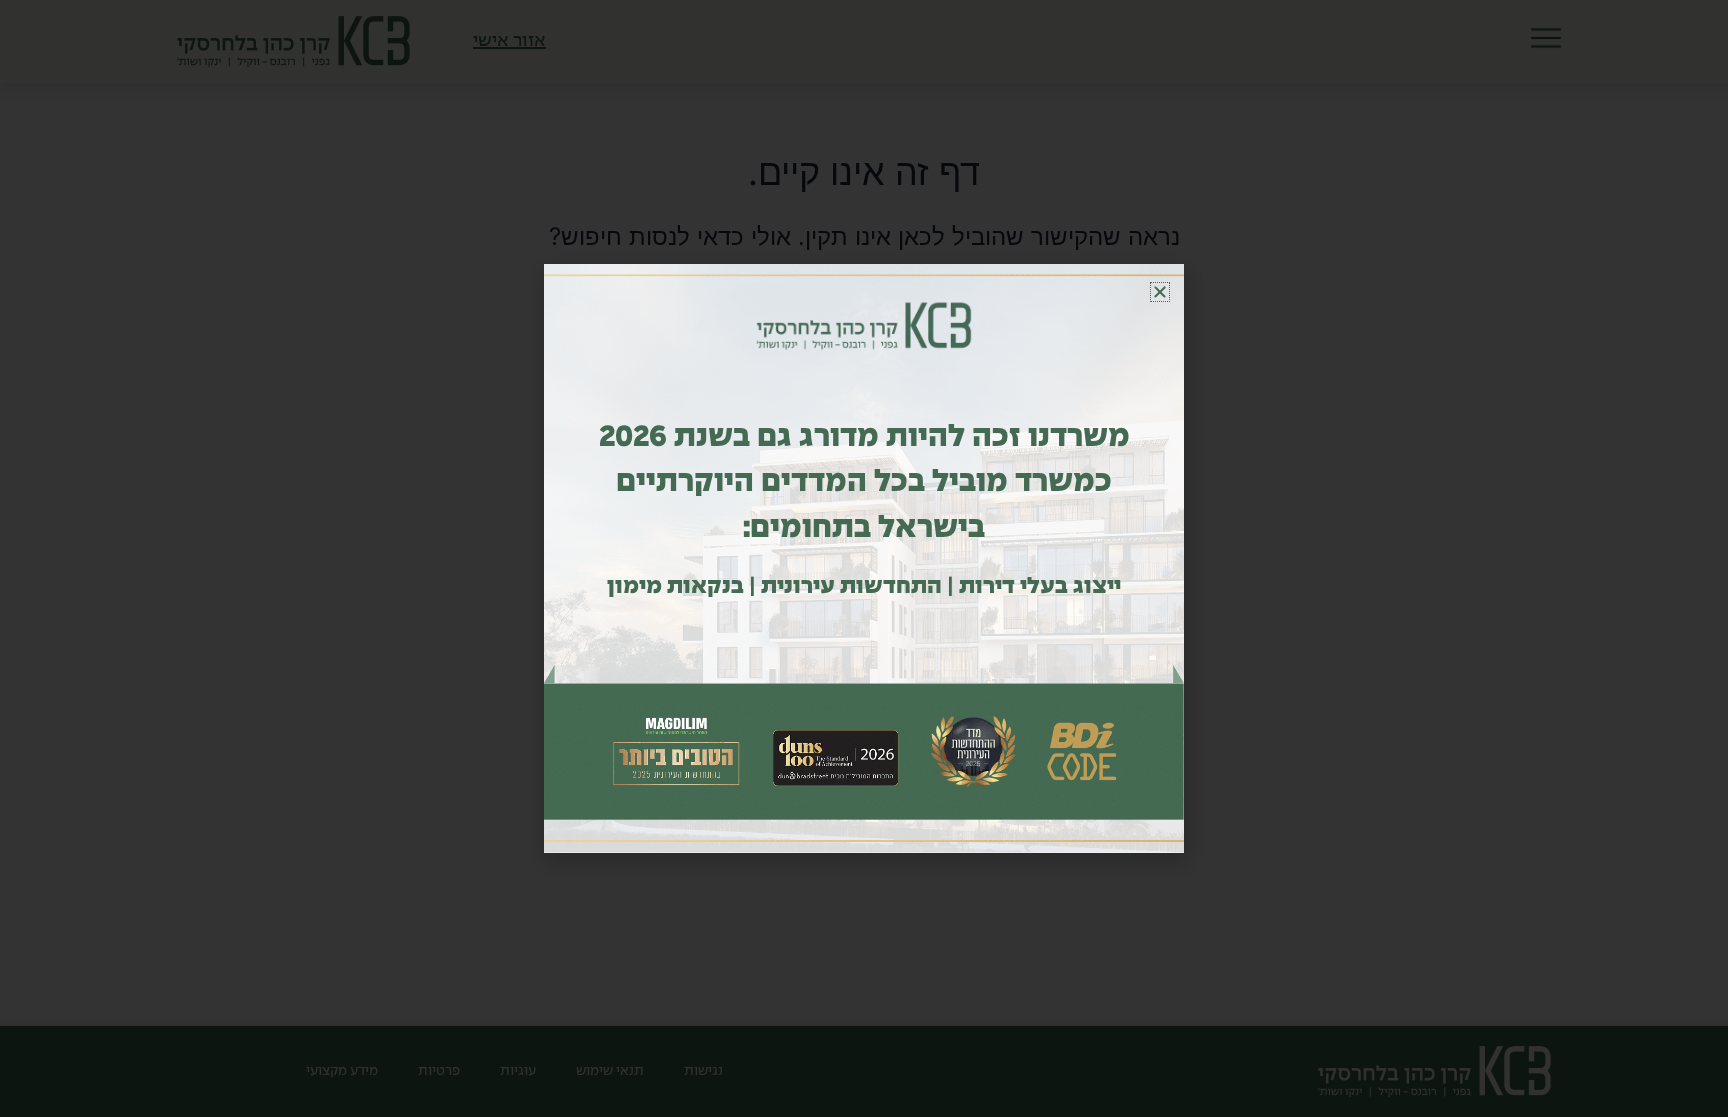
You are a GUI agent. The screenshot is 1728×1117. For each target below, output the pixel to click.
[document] (864, 558)
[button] (1160, 292)
